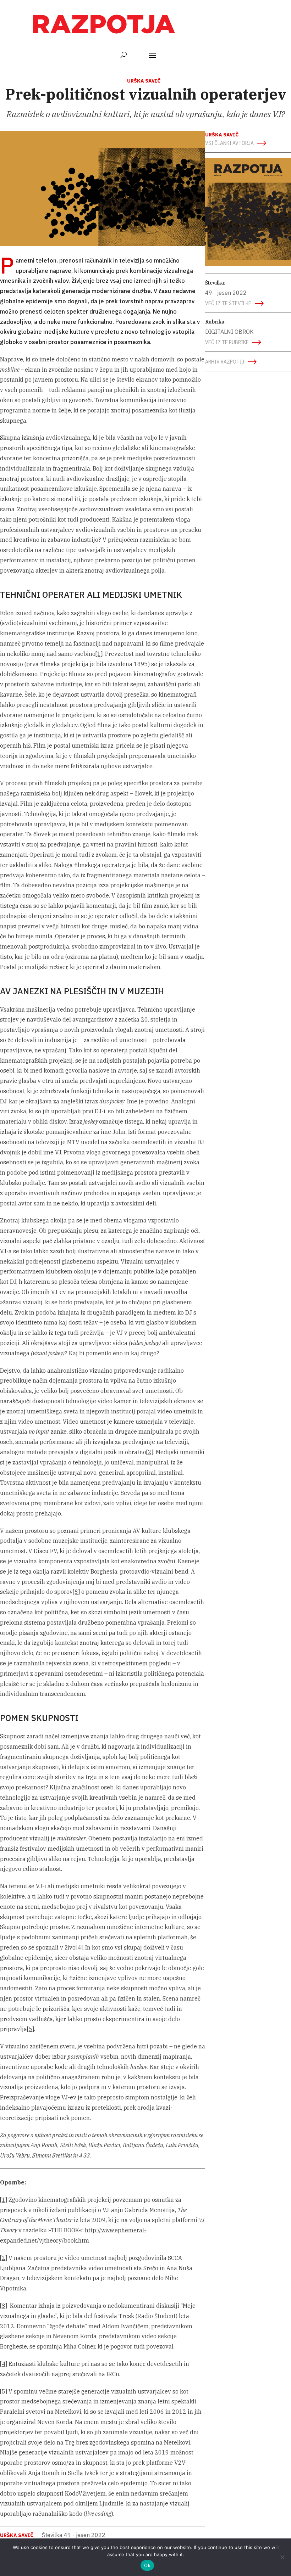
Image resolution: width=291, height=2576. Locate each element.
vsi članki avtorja (229, 143)
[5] (31, 2029)
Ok (147, 2565)
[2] (150, 1452)
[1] (99, 654)
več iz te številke (228, 303)
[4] (79, 1947)
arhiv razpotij (225, 362)
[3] (76, 1592)
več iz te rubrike (227, 342)
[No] (282, 2557)
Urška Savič (144, 81)
